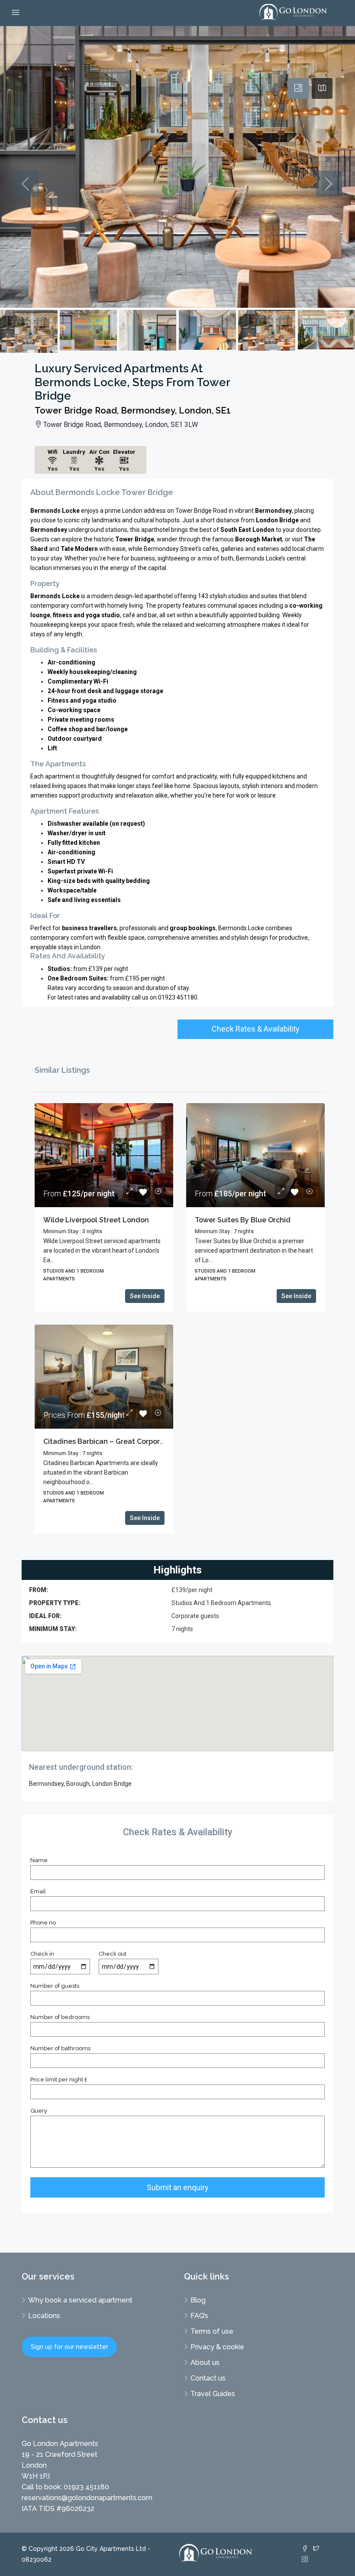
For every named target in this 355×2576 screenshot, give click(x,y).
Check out (113, 1954)
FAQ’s (199, 2316)
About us (205, 2363)
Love (144, 1192)
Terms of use (212, 2331)
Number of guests (55, 1986)
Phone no (43, 1923)
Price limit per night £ (59, 2079)
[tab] (298, 88)
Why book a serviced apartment (80, 2300)
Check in (42, 1954)
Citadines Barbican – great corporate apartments (128, 1441)
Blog (198, 2300)
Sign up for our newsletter (69, 2347)
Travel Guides (213, 2394)
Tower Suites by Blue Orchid (243, 1220)
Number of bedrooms (60, 2017)
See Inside (145, 1296)
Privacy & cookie (217, 2347)
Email (38, 1891)
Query (39, 2111)
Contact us (208, 2378)
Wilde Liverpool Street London (96, 1220)
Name (39, 1860)
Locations (44, 2316)
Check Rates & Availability (256, 1029)
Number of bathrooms (60, 2048)
